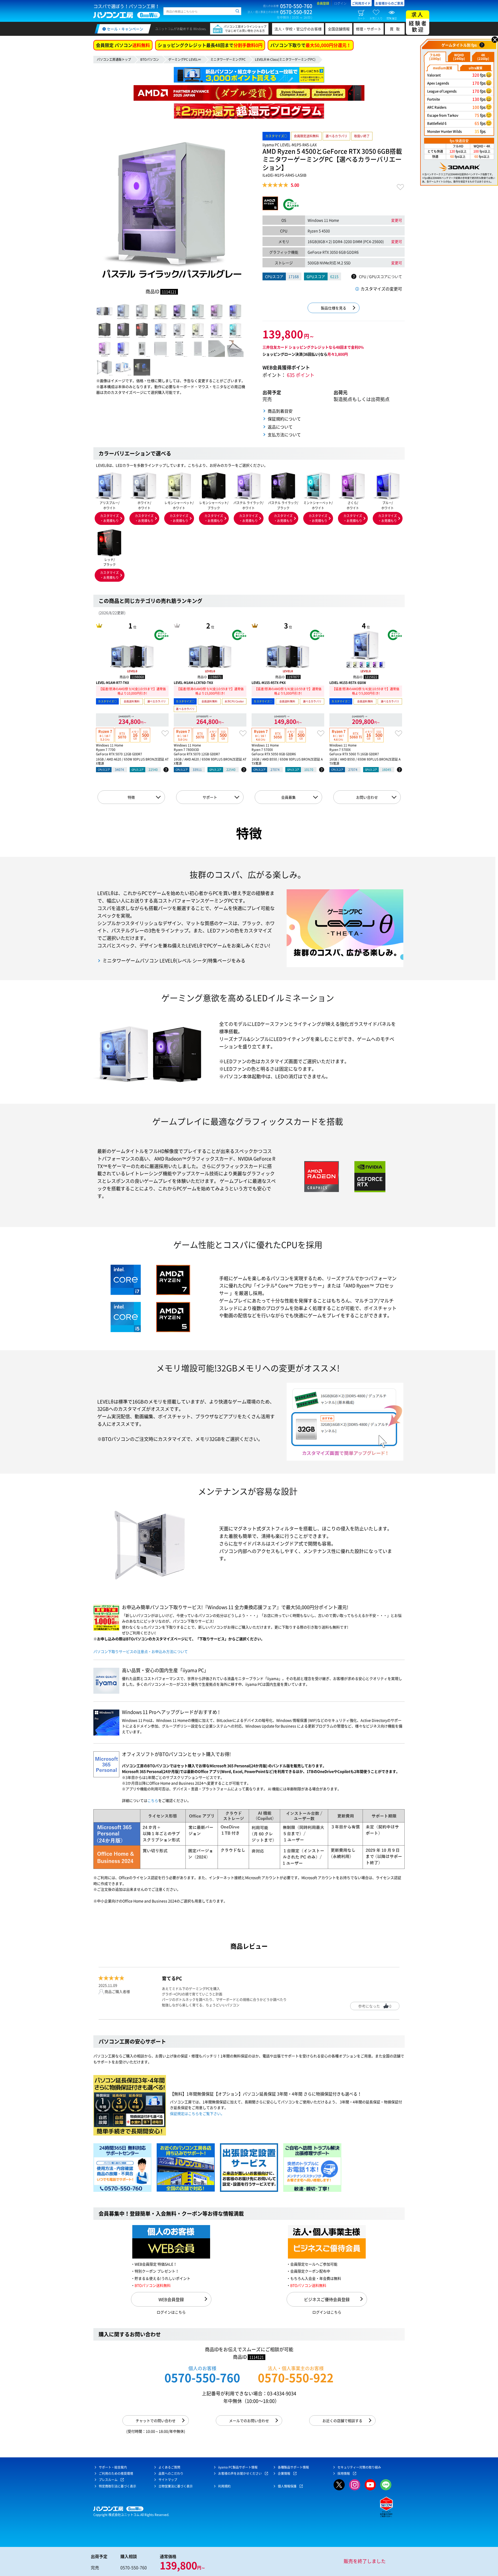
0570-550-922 (296, 2378)
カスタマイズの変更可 (381, 289)
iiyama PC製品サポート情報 (238, 2467)
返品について (280, 427)
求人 (418, 22)
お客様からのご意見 (389, 3)
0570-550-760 (202, 2378)
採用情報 (344, 2473)
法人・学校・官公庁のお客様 (298, 29)
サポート (210, 797)
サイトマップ (168, 2480)
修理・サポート (369, 29)
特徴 (131, 797)
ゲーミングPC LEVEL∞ (185, 59)
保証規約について (284, 419)
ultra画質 (476, 68)
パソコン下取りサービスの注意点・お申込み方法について (141, 1651)
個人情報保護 (287, 2486)
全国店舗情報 (339, 29)
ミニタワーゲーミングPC (228, 59)
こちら (153, 1800)
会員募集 (288, 797)
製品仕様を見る (334, 308)
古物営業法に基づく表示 (176, 2486)
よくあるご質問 (169, 2467)
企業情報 (284, 2473)
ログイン (340, 3)
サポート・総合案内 (113, 2467)
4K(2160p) (483, 57)
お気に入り (376, 18)
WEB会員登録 (171, 2299)
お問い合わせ (367, 797)
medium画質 (443, 68)
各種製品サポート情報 (293, 2467)
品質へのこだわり (171, 2473)
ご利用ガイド (361, 3)
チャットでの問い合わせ (156, 2421)
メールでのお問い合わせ (249, 2421)
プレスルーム (108, 2480)
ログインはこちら (171, 2312)
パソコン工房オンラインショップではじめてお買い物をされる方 (245, 29)
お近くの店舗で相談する (342, 2421)
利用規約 (224, 2486)
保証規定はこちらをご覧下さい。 (197, 2113)
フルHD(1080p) (435, 57)
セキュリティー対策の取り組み (359, 2467)
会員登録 (323, 3)
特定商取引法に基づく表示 (117, 2486)
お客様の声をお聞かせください (240, 2473)
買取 (396, 29)
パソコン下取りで (311, 45)
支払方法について (284, 435)
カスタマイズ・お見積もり (109, 518)
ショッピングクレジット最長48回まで (210, 45)
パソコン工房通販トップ (114, 59)
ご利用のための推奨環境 (116, 2473)
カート (361, 18)
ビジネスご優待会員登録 (327, 2299)
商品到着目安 (280, 411)
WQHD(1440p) (459, 57)
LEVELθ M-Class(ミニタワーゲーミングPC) (285, 59)
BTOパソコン (150, 59)
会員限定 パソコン (123, 45)
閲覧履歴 (392, 18)
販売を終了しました (365, 2561)
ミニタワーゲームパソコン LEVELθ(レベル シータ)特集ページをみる (174, 961)
